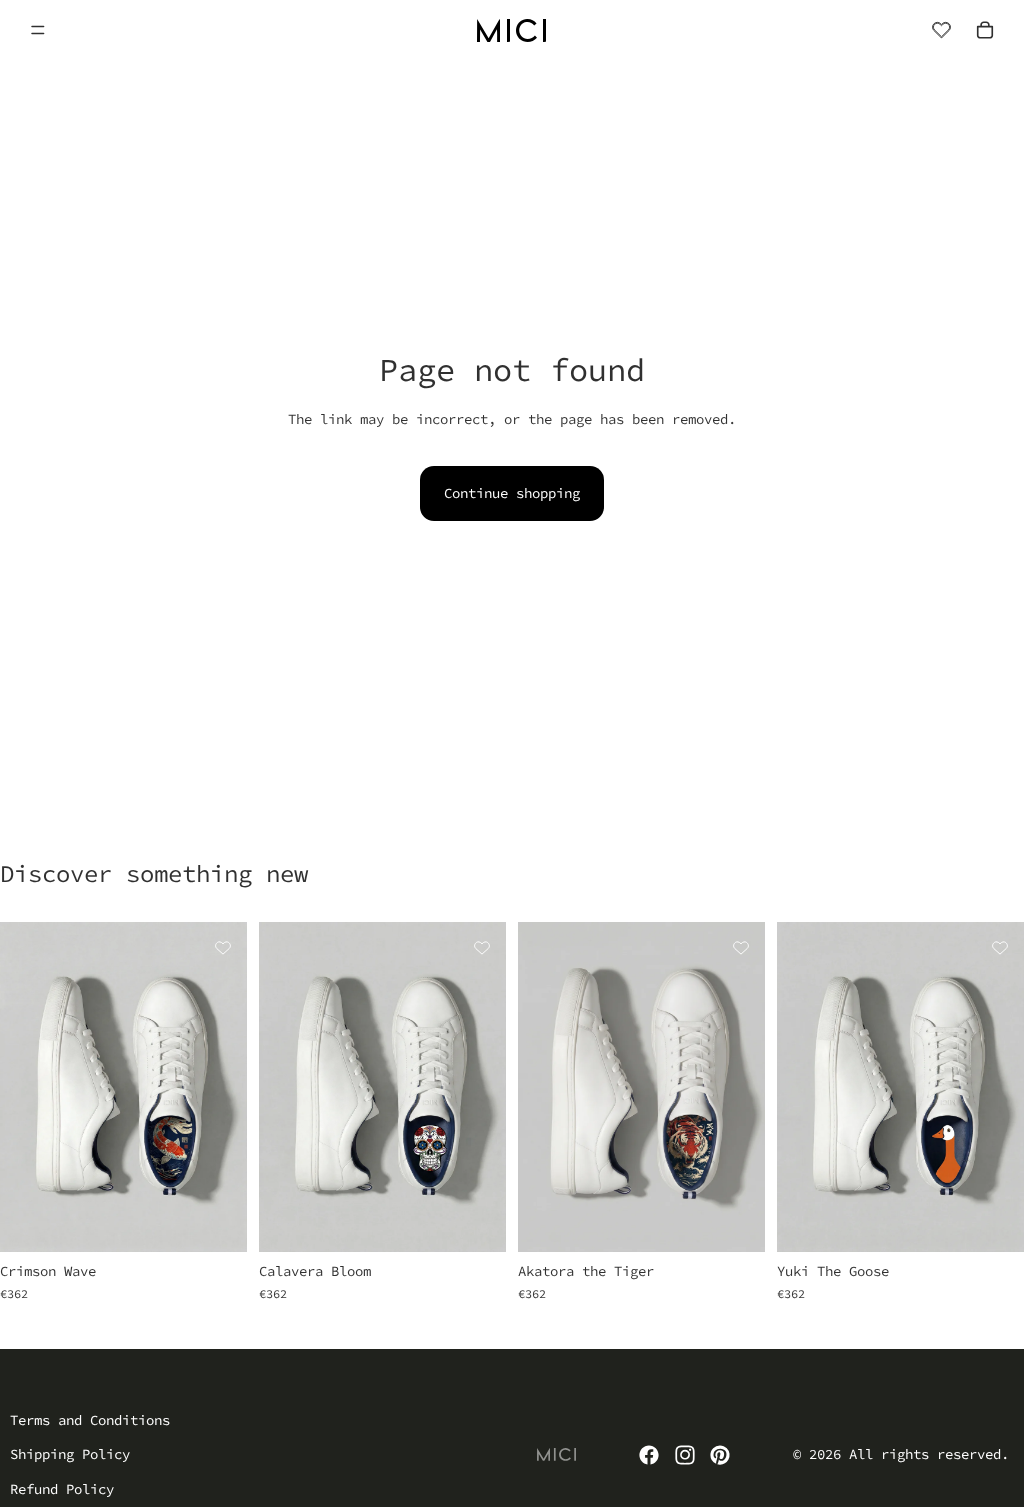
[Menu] (38, 30)
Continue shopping (512, 493)
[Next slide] (225, 1087)
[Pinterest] (720, 1455)
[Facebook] (649, 1455)
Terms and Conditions (90, 1420)
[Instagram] (685, 1455)
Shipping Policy (70, 1454)
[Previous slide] (22, 1087)
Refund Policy (62, 1489)
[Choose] (216, 1222)
